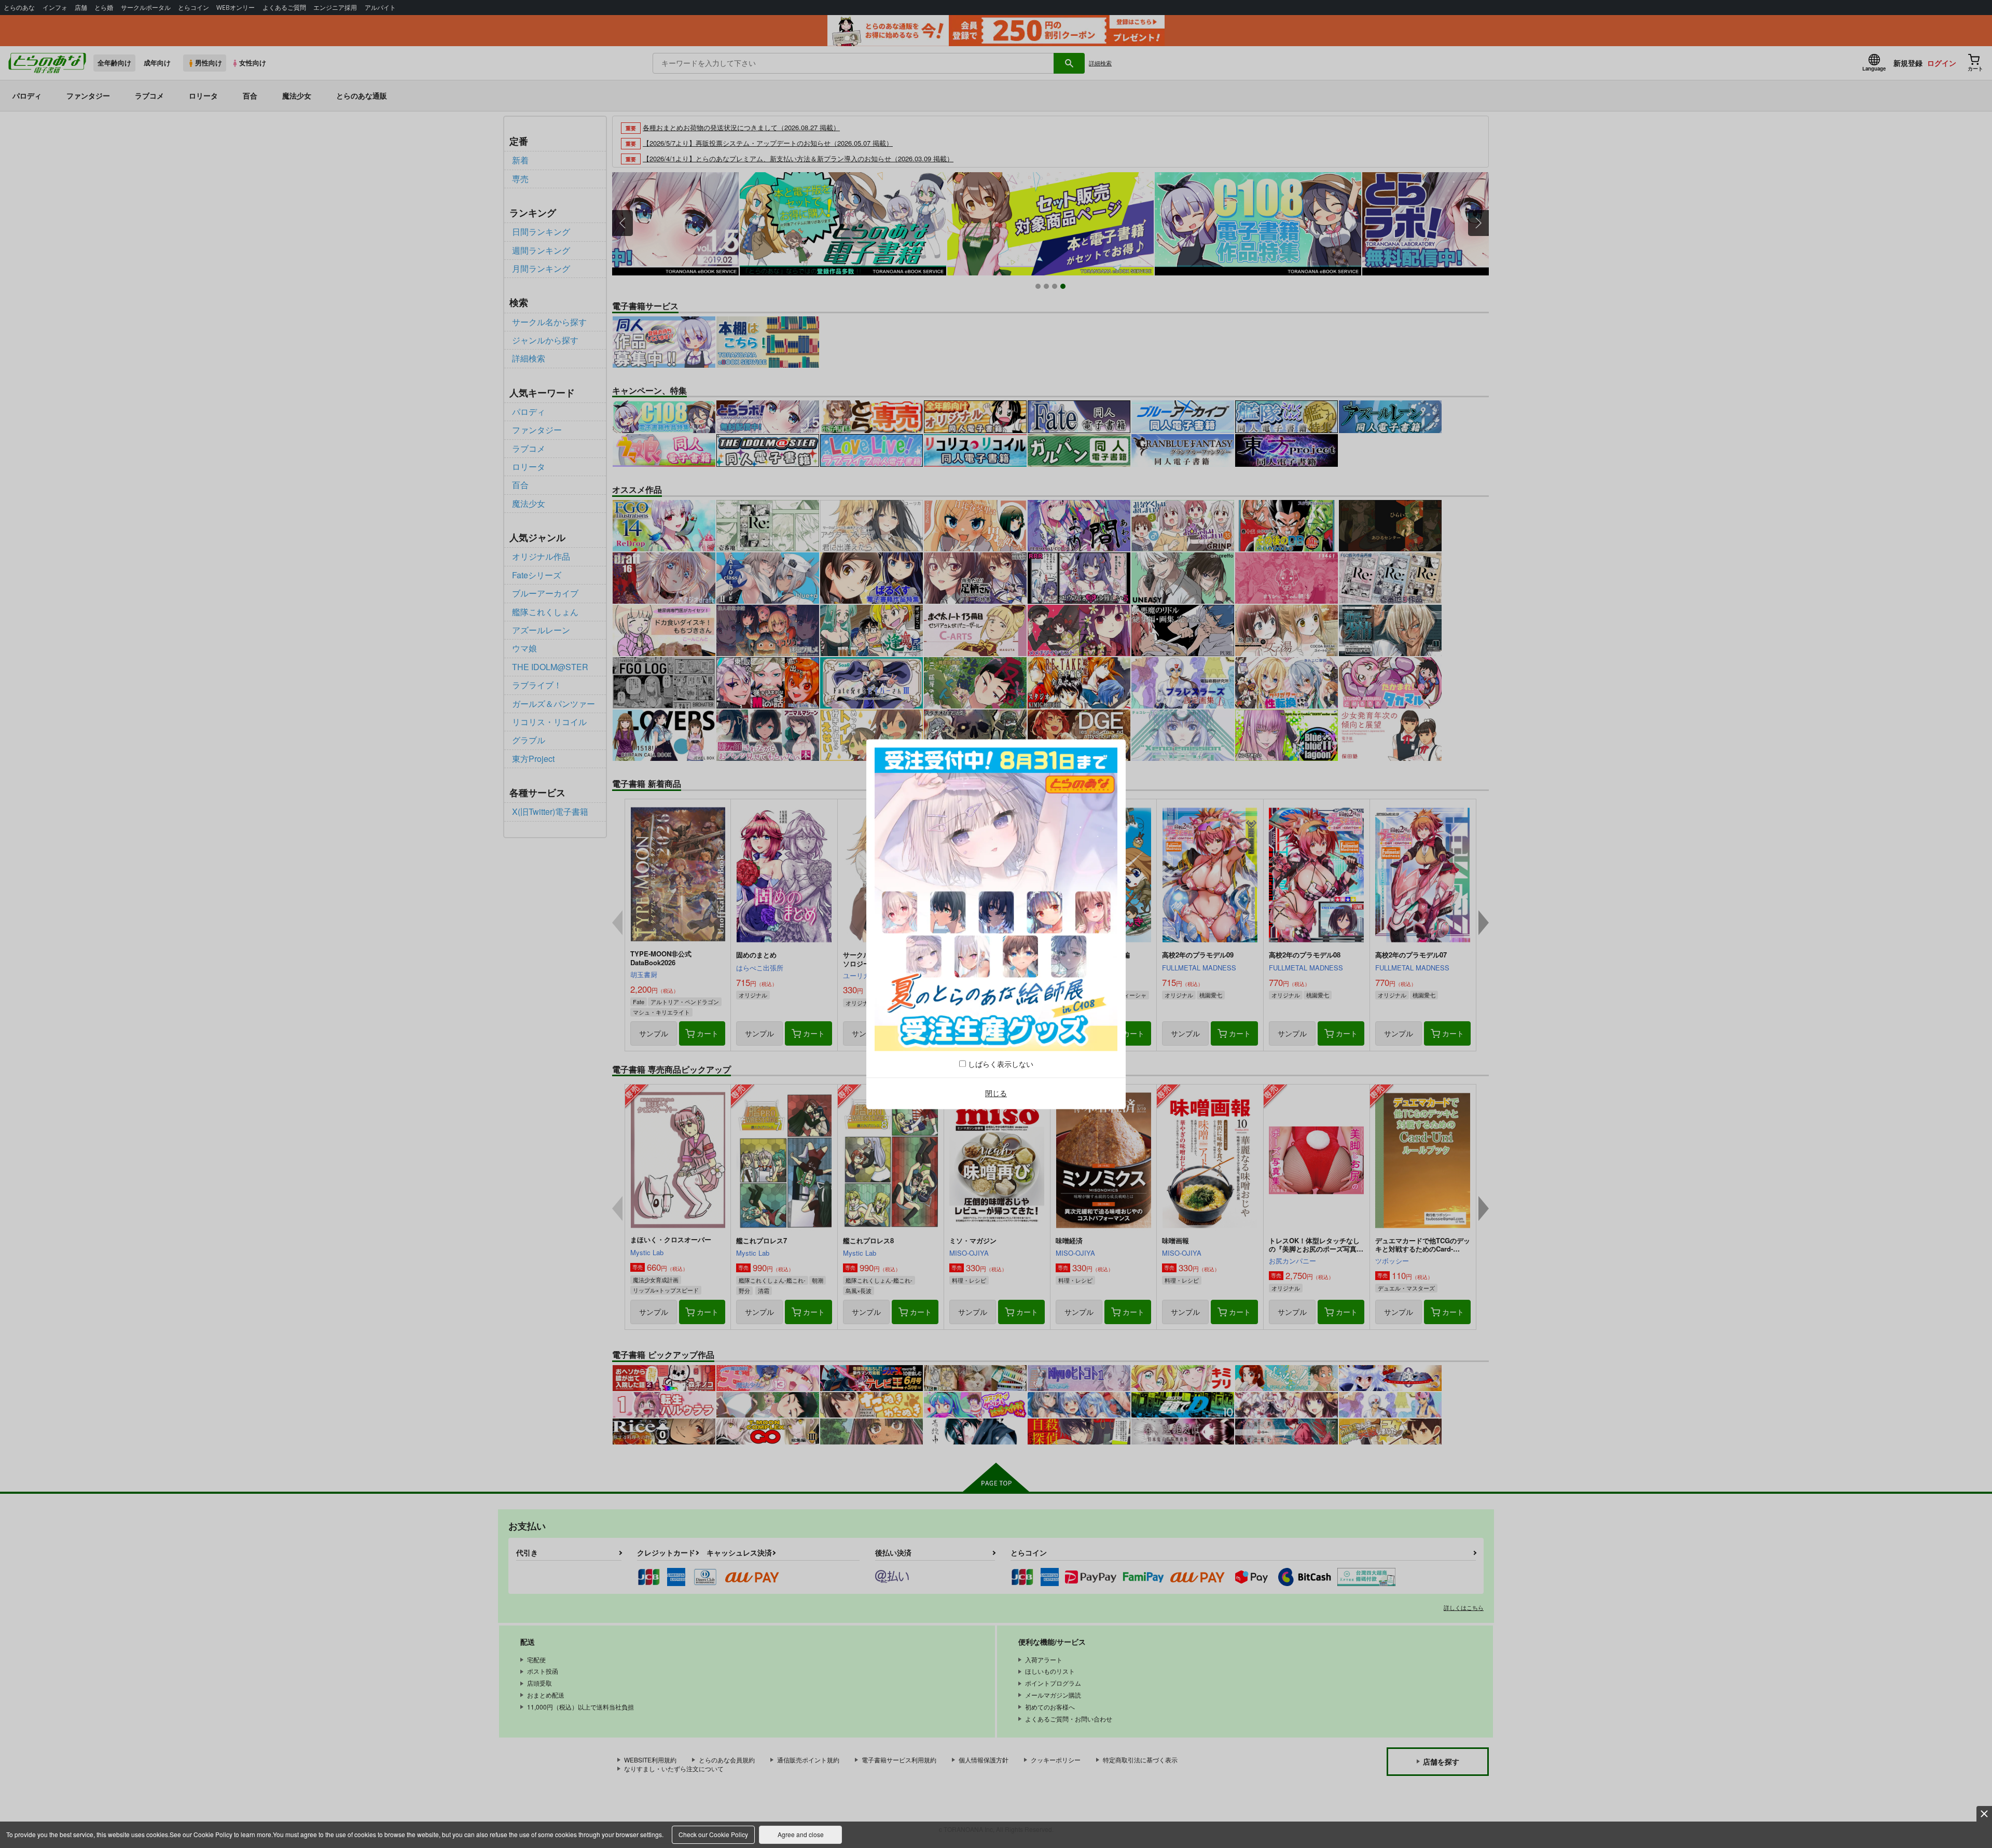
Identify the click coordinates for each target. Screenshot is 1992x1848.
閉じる (996, 1093)
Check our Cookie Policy (713, 1834)
